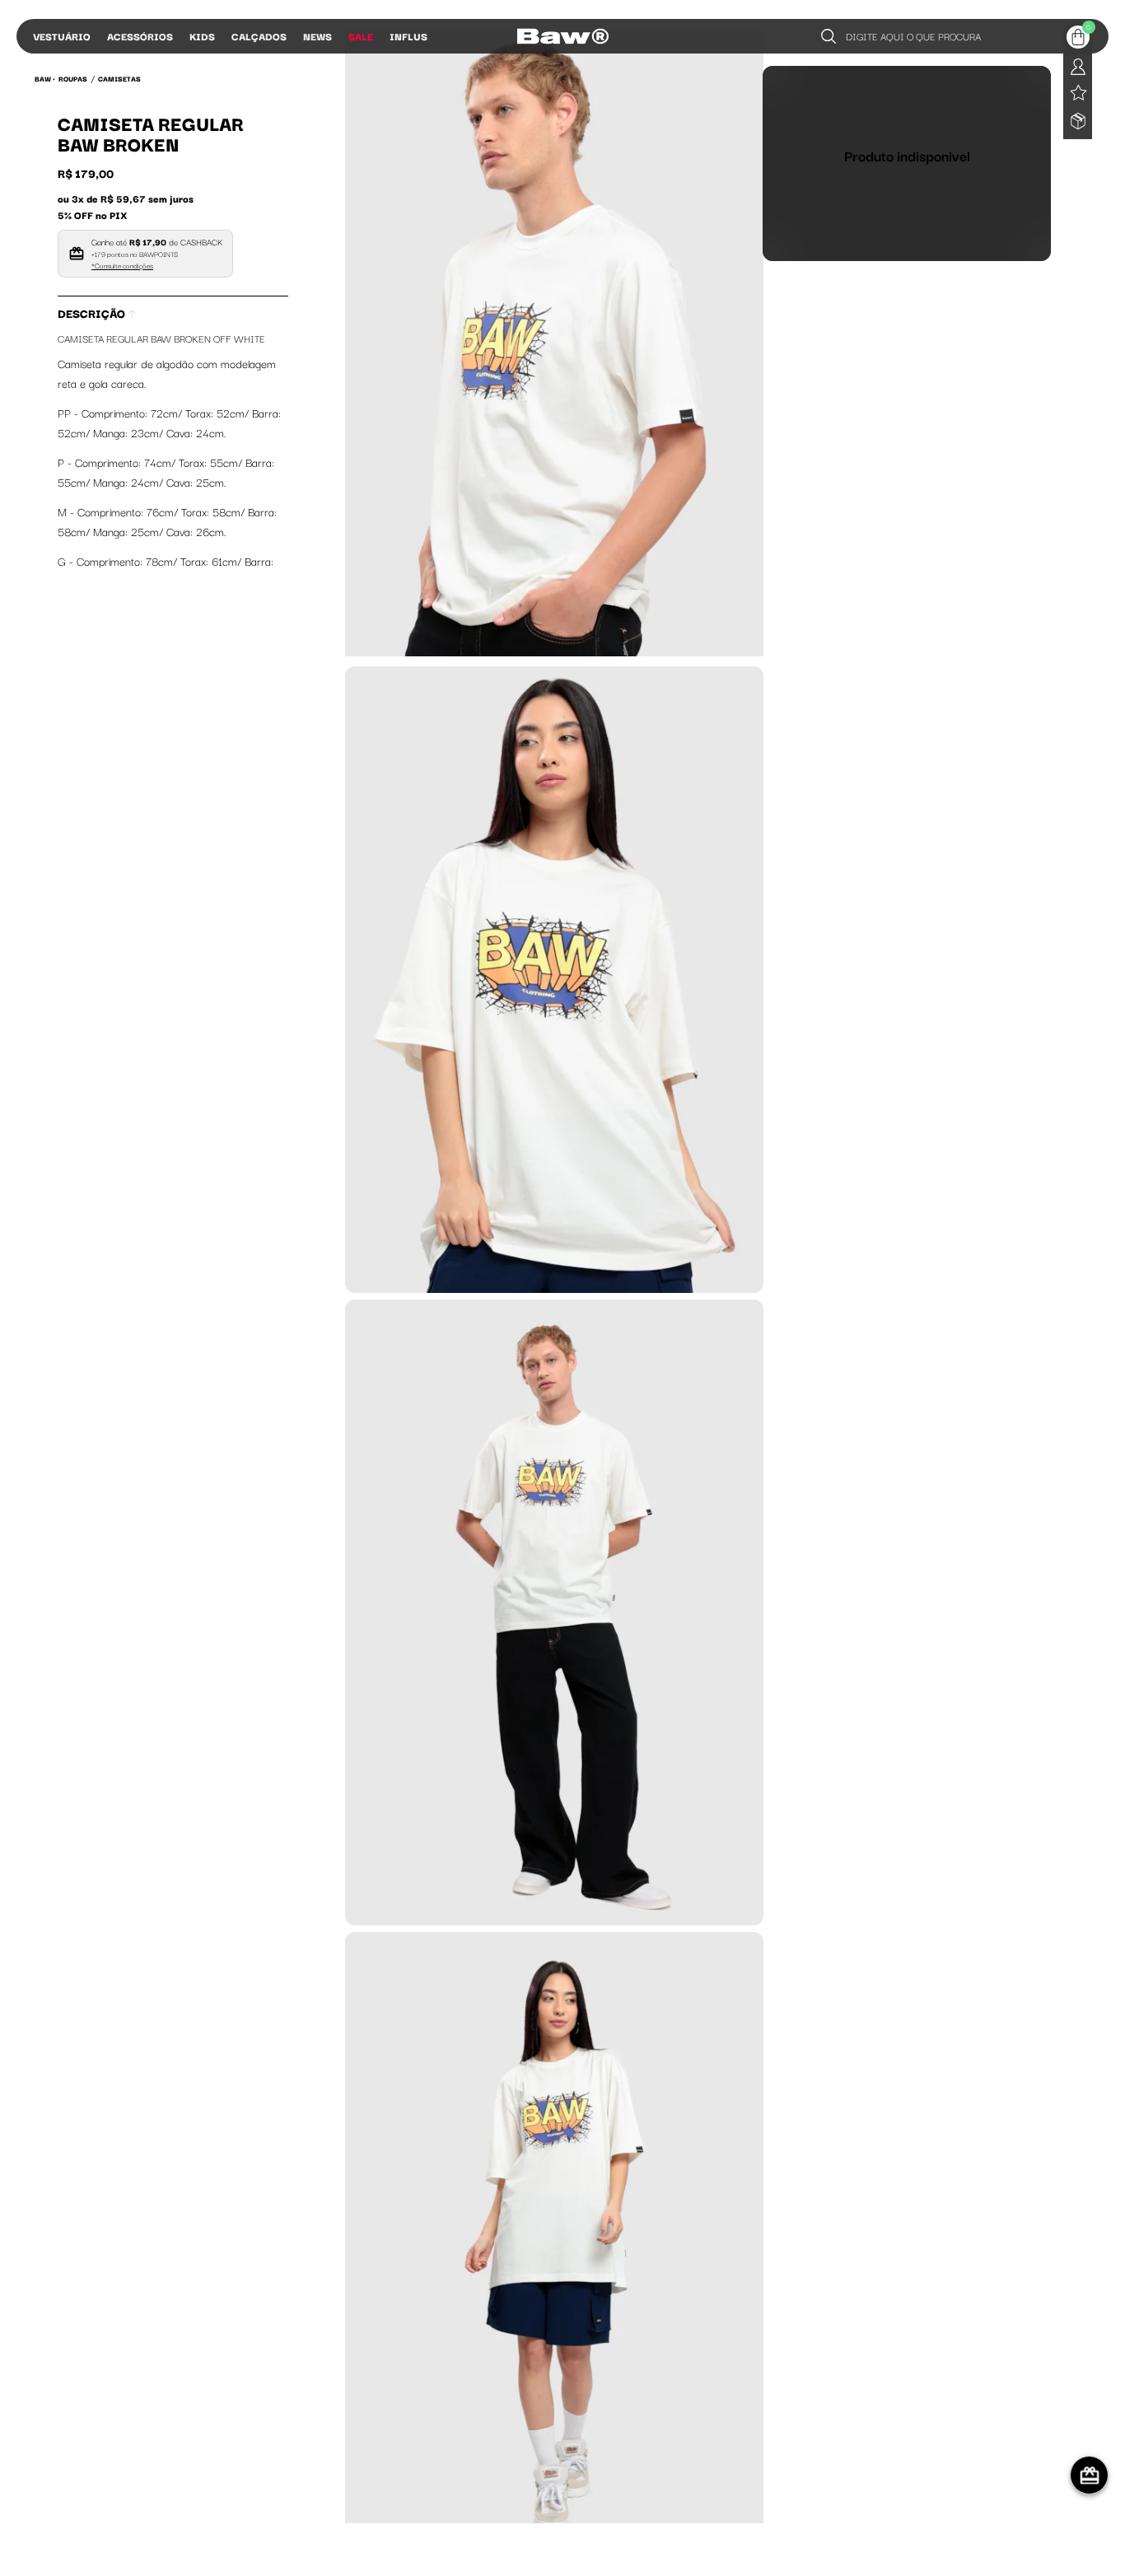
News (317, 36)
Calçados (259, 36)
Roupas (73, 78)
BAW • (45, 78)
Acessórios (140, 36)
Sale (361, 36)
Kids (202, 36)
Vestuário (62, 36)
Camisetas (119, 78)
